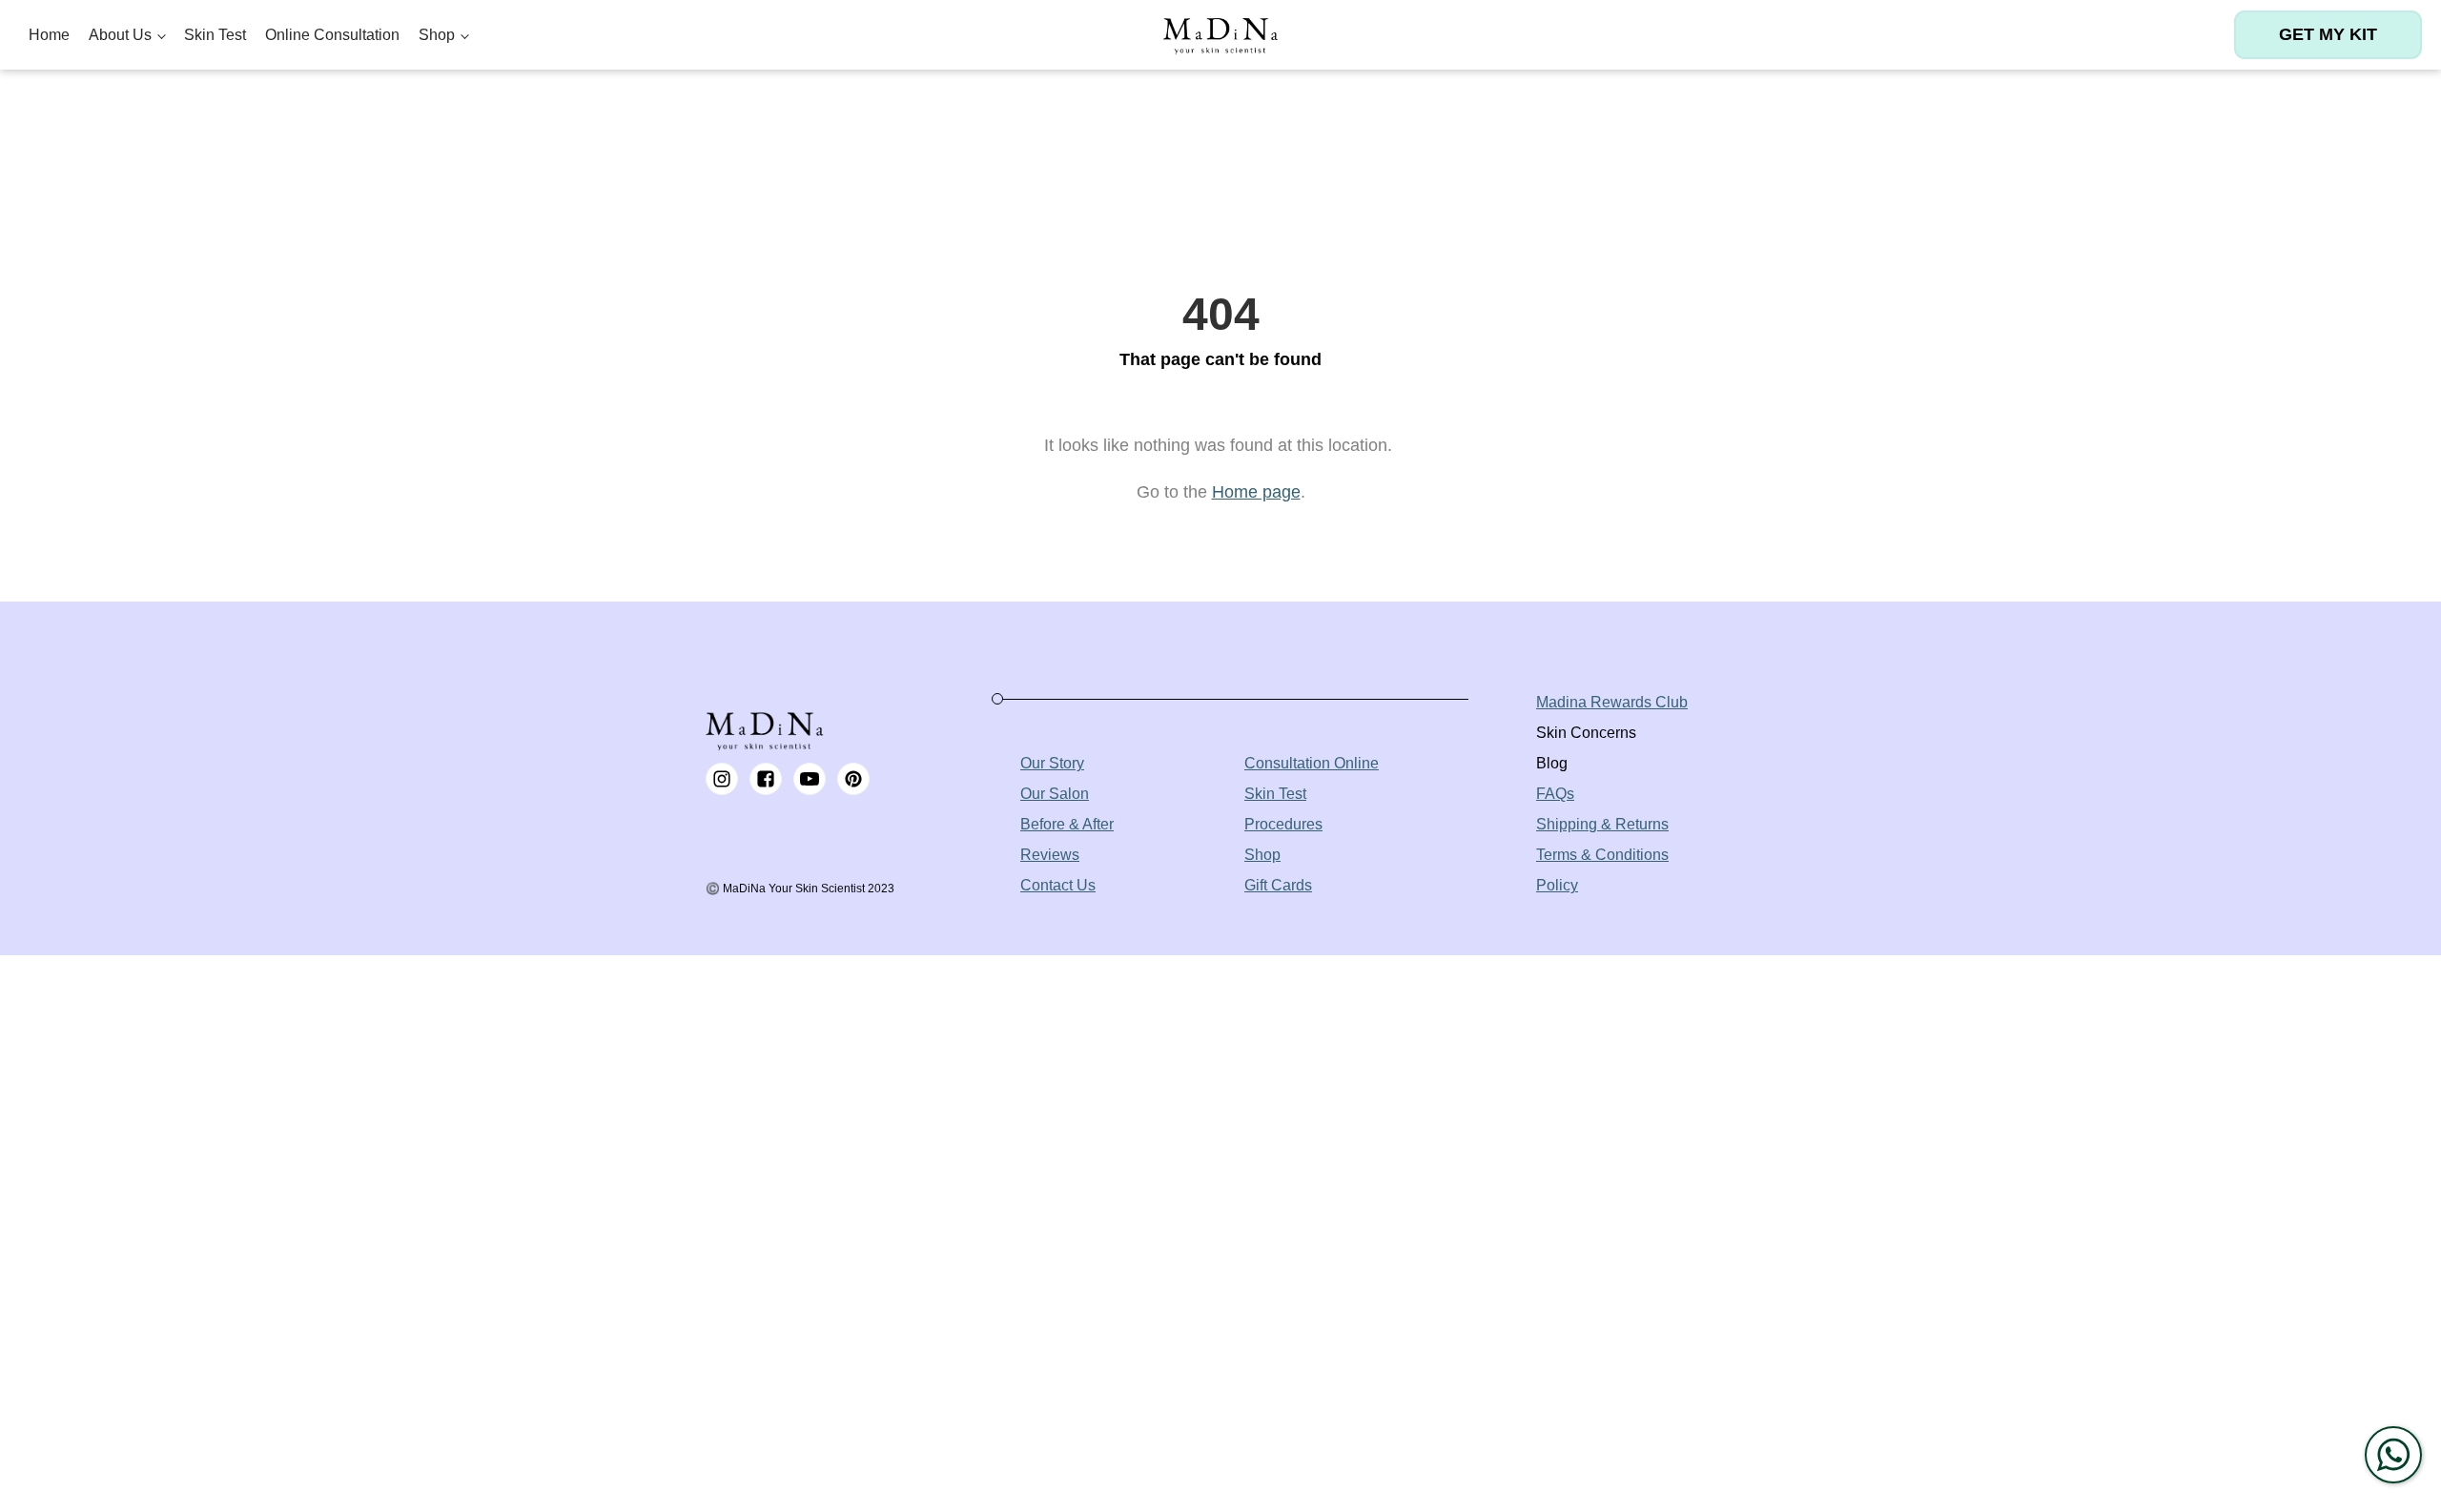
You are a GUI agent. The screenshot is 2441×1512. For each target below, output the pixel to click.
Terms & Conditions (1602, 855)
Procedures (1283, 824)
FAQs (1555, 794)
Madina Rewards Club (1612, 702)
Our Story (1052, 763)
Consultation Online (1312, 763)
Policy (1557, 885)
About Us (120, 35)
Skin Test (215, 35)
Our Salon (1055, 794)
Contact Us (1058, 885)
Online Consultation (332, 35)
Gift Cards (1278, 885)
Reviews (1050, 855)
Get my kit (2328, 34)
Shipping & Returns (1602, 824)
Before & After (1067, 824)
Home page (1256, 492)
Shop (437, 35)
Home (49, 35)
